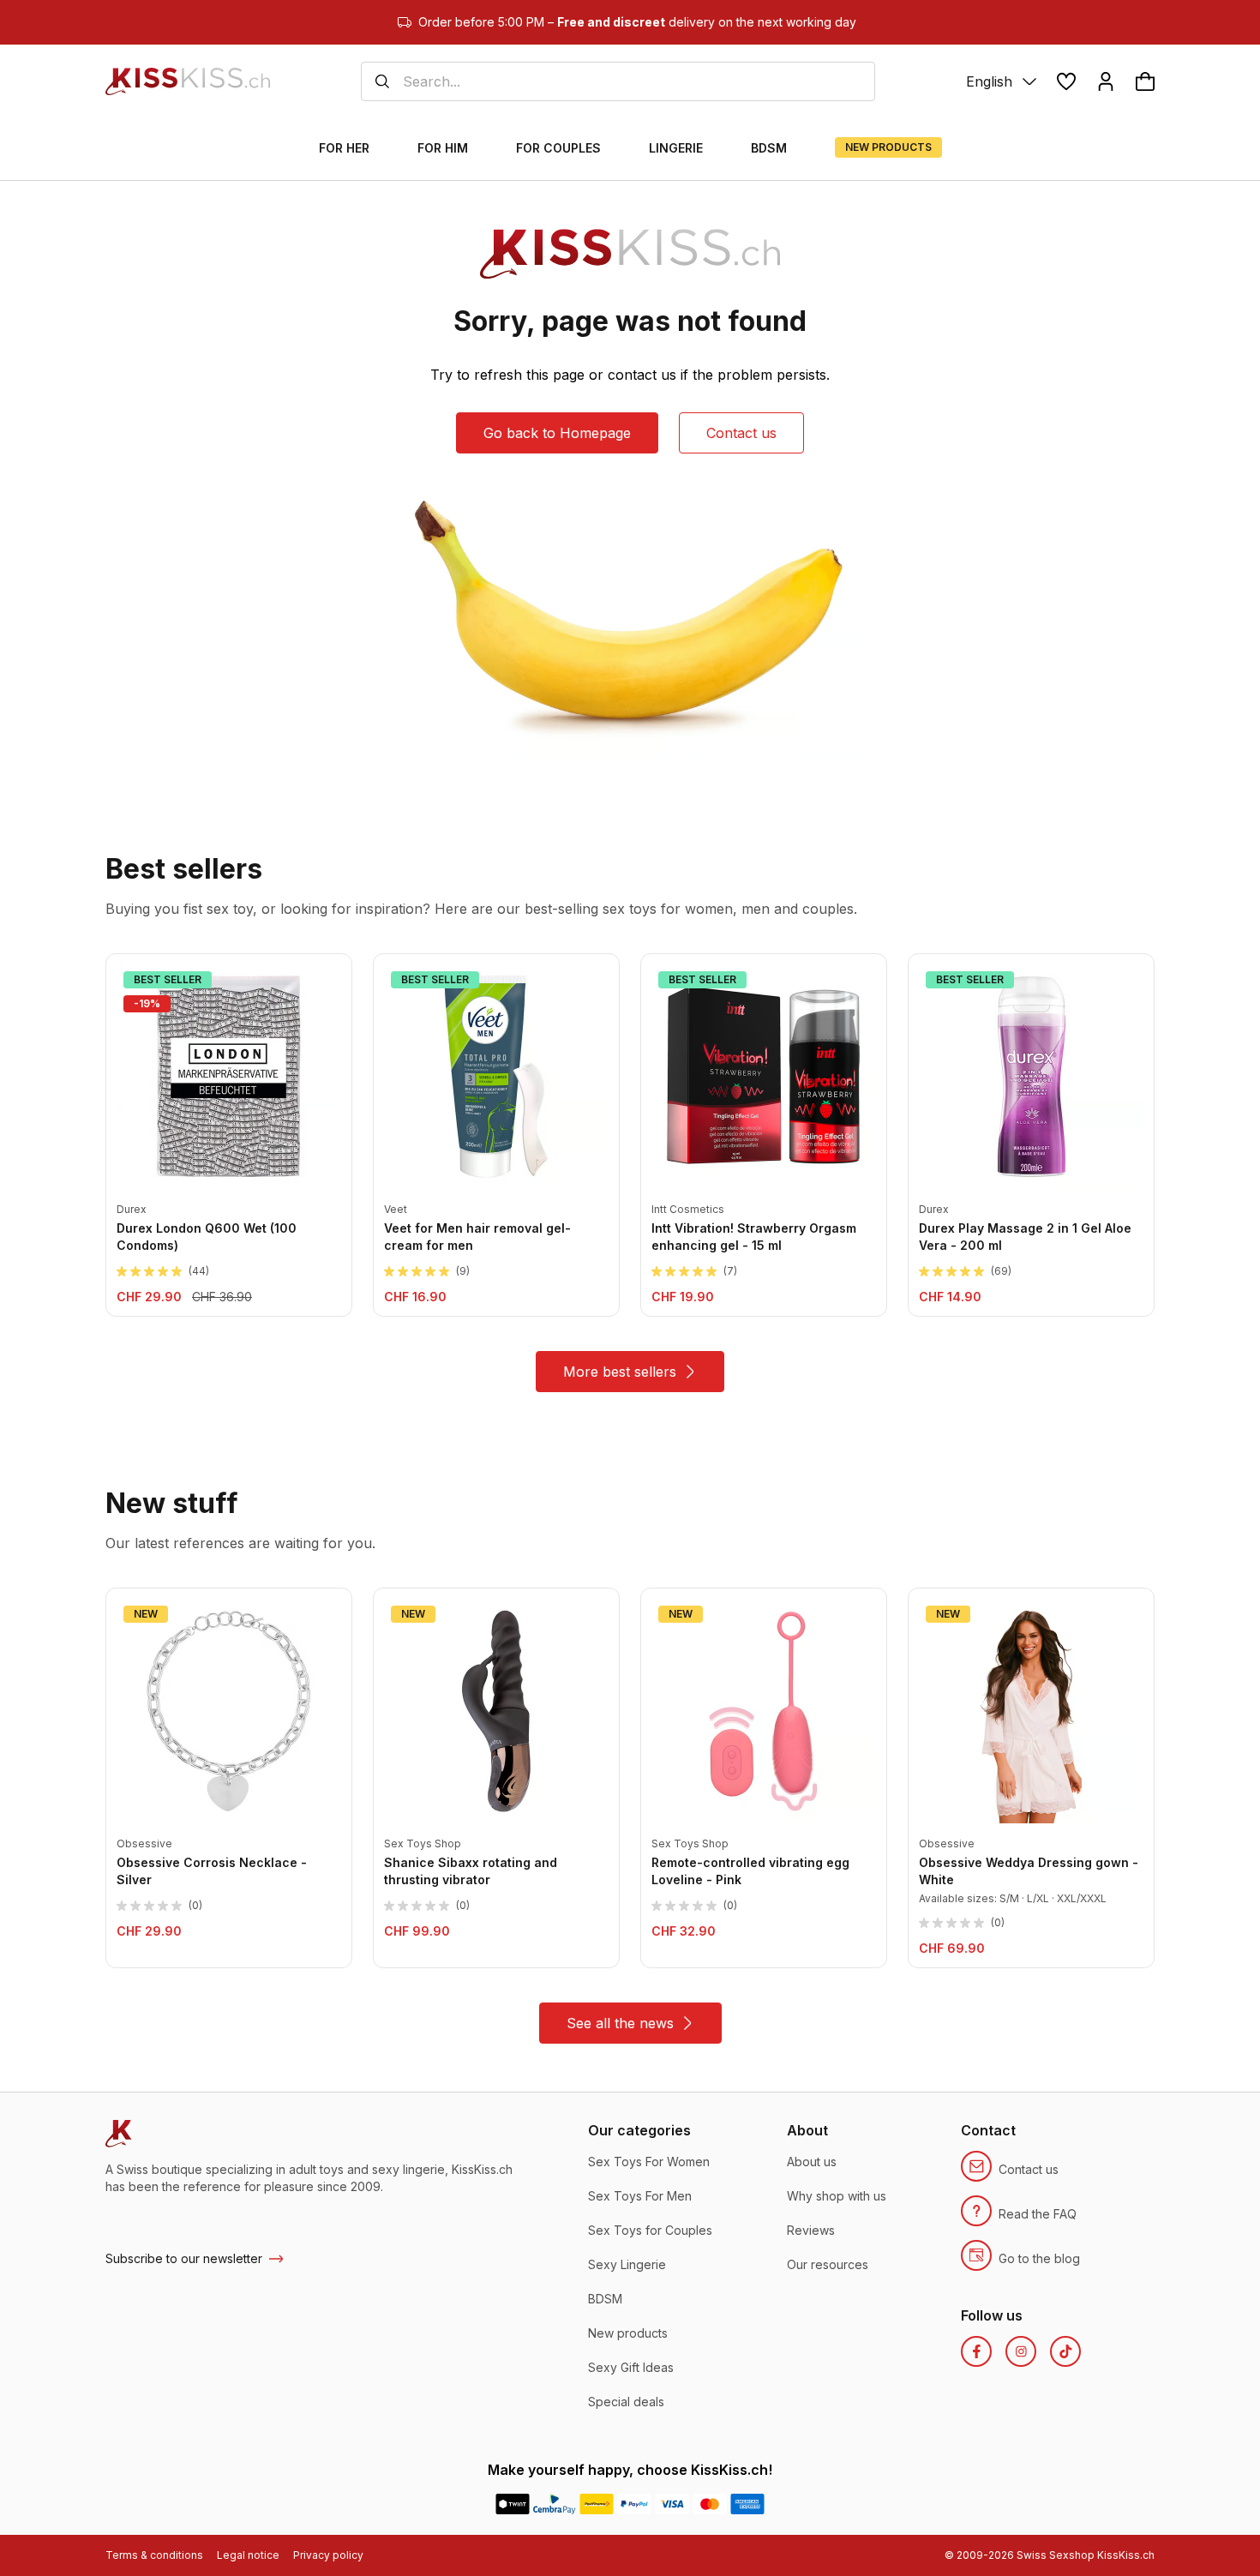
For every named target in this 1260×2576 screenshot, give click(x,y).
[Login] (1106, 81)
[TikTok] (1065, 2351)
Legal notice (248, 2555)
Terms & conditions (154, 2555)
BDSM (605, 2299)
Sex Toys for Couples (650, 2230)
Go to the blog (1039, 2258)
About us (812, 2162)
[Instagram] (1021, 2351)
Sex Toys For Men (640, 2196)
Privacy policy (328, 2555)
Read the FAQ (1038, 2214)
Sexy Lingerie (627, 2264)
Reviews (811, 2230)
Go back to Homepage (557, 433)
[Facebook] (976, 2351)
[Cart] (1145, 81)
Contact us (741, 433)
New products (628, 2333)
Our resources (828, 2264)
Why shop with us (837, 2196)
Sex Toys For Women (649, 2162)
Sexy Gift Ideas (631, 2367)
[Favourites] (1066, 81)
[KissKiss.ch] (188, 81)
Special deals (626, 2402)
